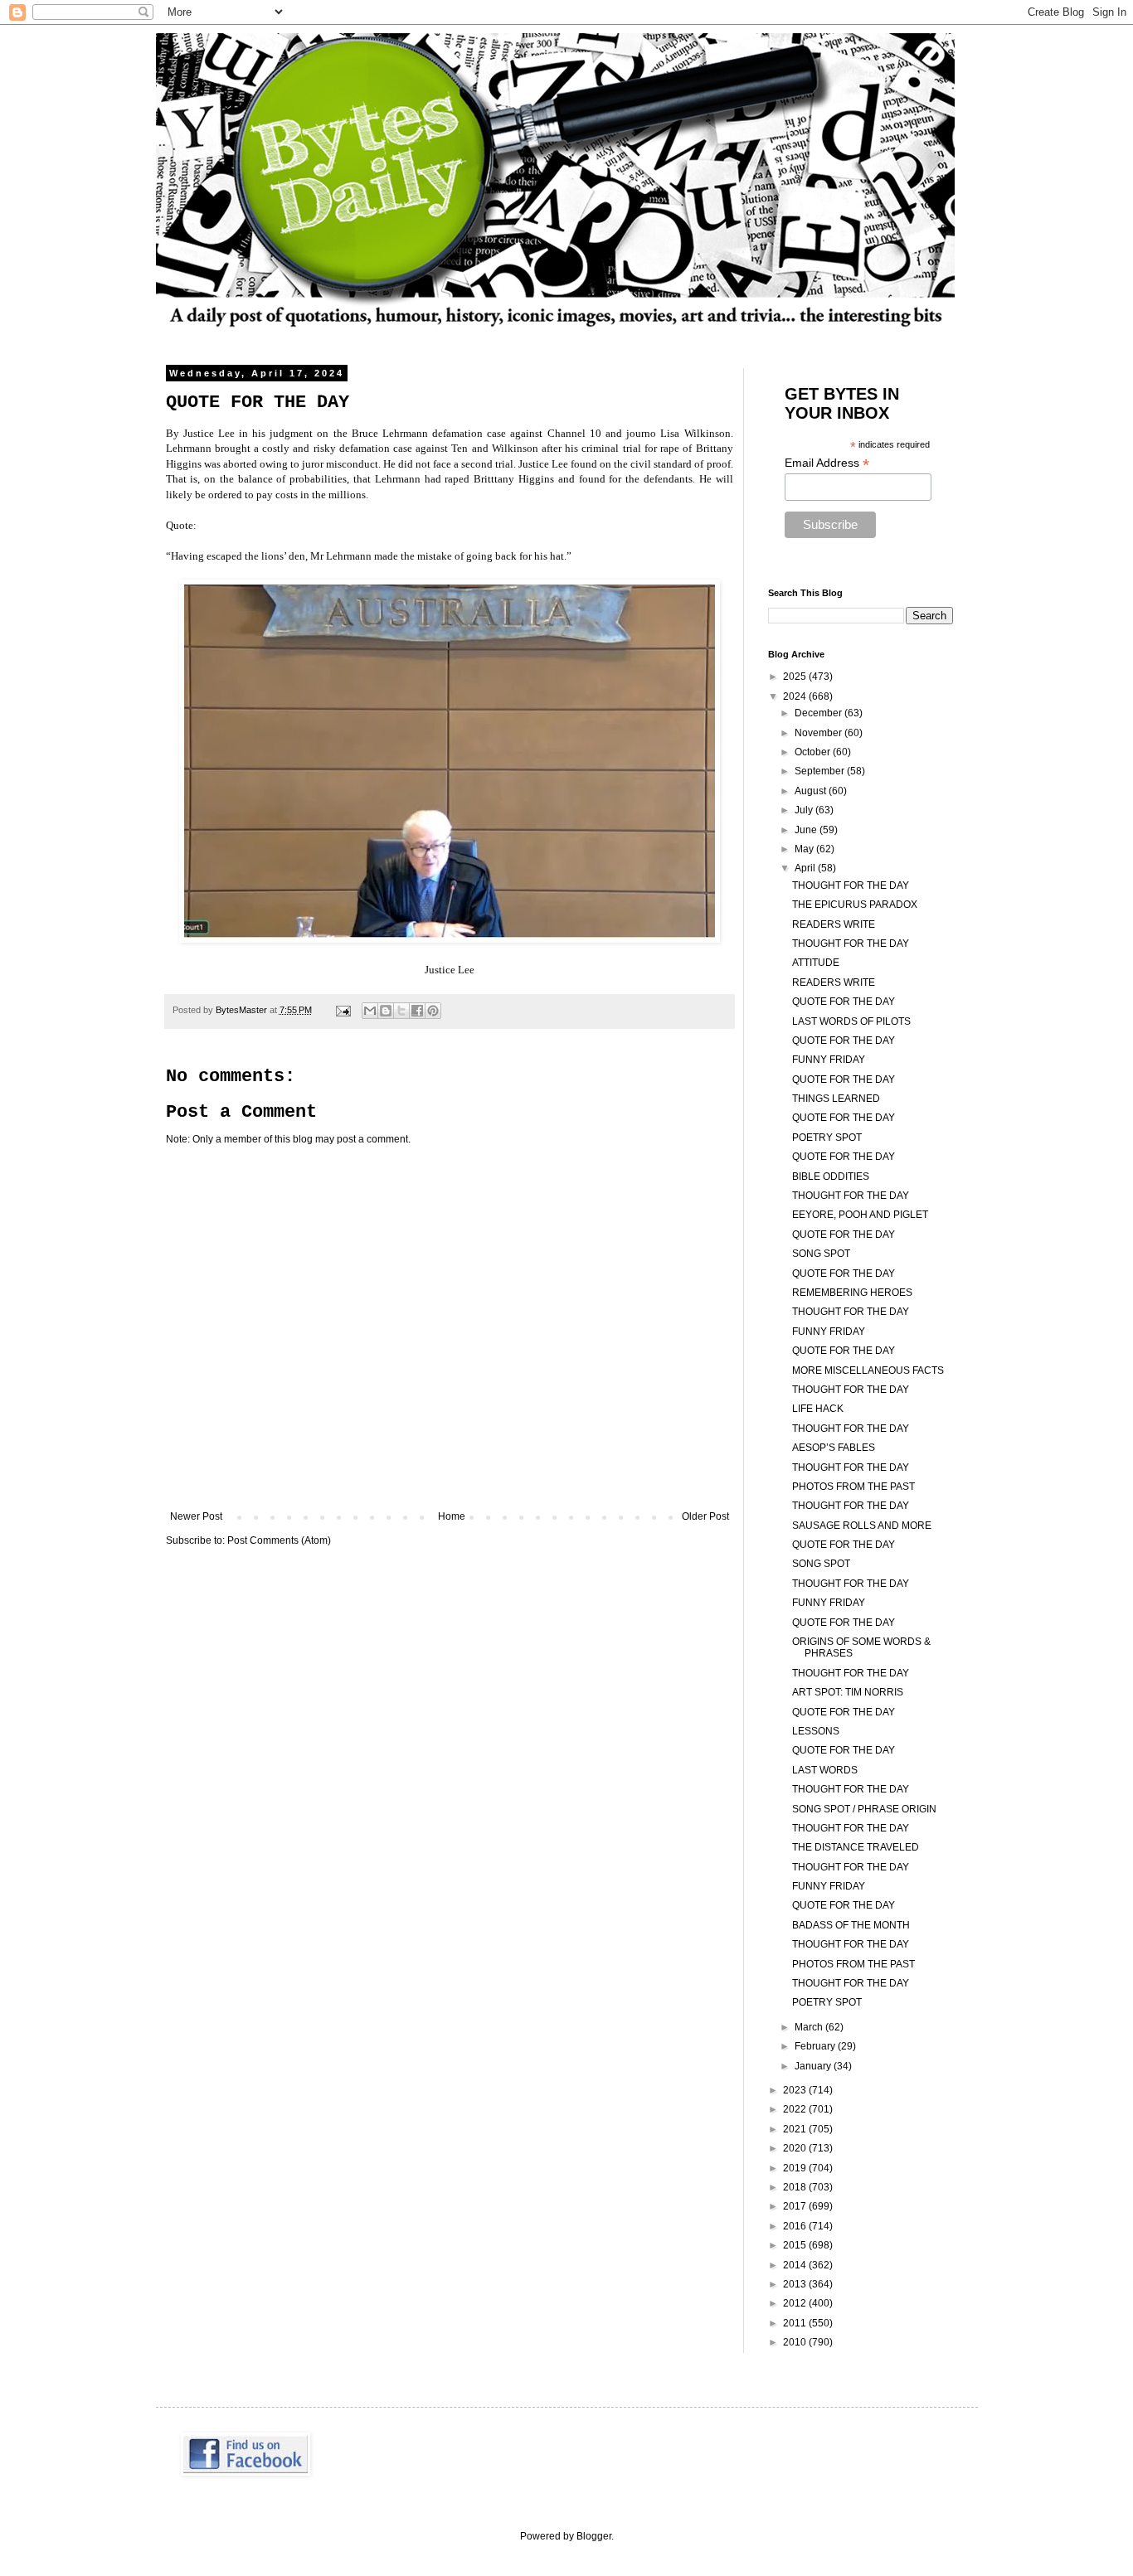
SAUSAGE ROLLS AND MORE (862, 1526)
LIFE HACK (818, 1409)
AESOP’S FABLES (834, 1448)
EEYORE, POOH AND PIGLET (860, 1215)
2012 (796, 2303)
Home (452, 1516)
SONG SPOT (821, 1254)
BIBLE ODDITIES (831, 1176)
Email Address (827, 463)
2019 (796, 2168)
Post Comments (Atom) (279, 1540)
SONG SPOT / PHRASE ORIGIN (864, 1809)
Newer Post (196, 1516)
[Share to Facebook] (417, 1011)
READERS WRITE (834, 924)
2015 (796, 2245)
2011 (796, 2323)
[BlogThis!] (386, 1011)
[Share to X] (401, 1011)
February (816, 2046)
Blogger (594, 2536)
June (807, 830)
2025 (796, 677)
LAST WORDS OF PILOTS (851, 1021)
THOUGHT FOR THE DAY (851, 885)
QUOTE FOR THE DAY (844, 1002)
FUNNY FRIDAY (829, 1060)
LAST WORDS (825, 1770)
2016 (796, 2226)
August (812, 791)
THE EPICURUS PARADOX (855, 905)
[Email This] (370, 1011)
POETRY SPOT (827, 1138)
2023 (796, 2090)
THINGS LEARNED (836, 1099)
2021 (796, 2129)
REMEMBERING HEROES (852, 1293)
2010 (796, 2342)
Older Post (705, 1516)
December (819, 713)
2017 (796, 2206)
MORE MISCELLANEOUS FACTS (868, 1370)
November (819, 733)
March (810, 2027)
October (814, 752)
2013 (796, 2284)
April (806, 868)
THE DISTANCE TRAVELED (856, 1847)
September (821, 771)
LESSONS (816, 1731)
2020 (796, 2148)
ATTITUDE (816, 963)
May (805, 849)
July (805, 810)
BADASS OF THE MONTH (851, 1925)
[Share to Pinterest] (433, 1011)
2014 (796, 2265)
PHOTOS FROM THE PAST (853, 1487)
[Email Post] (343, 1010)
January (814, 2066)
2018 (796, 2187)
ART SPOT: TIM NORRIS (848, 1692)
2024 (796, 696)
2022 (796, 2109)
